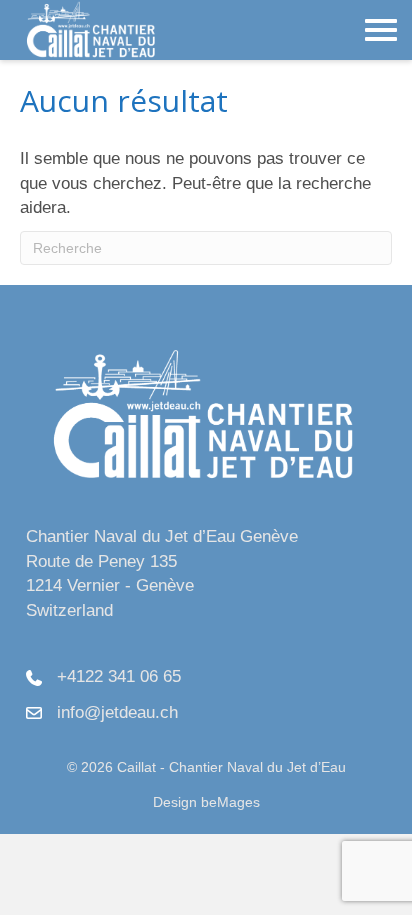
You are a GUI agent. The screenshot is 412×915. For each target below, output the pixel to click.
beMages (230, 802)
